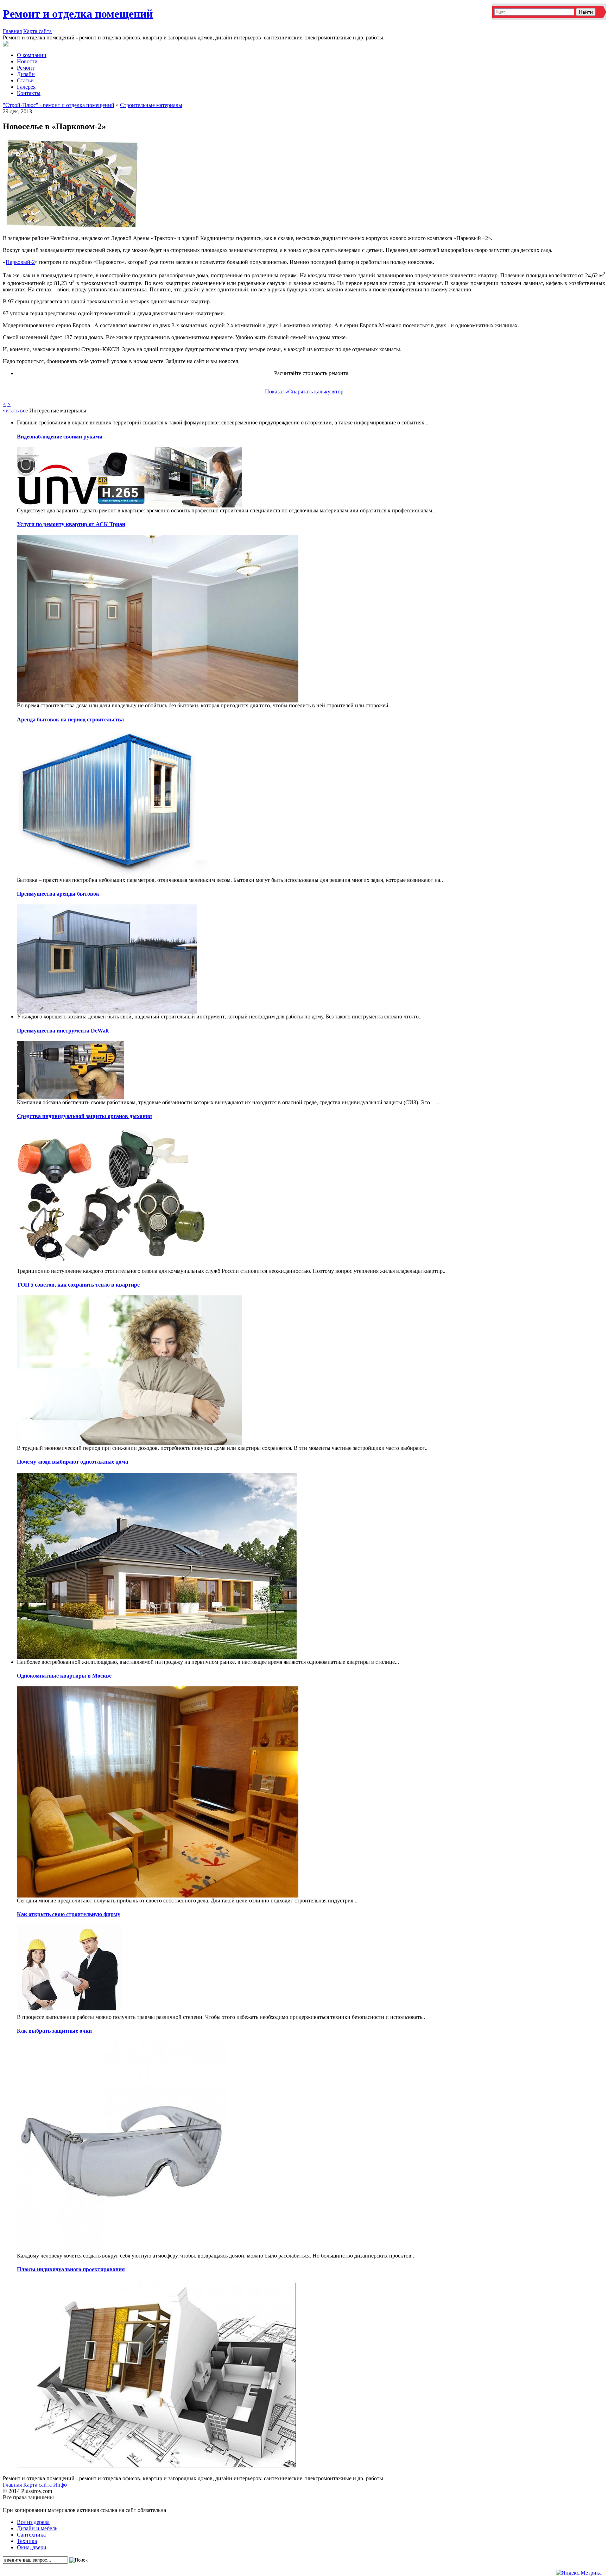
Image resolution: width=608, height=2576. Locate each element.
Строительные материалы (151, 105)
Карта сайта (37, 31)
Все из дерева (33, 2522)
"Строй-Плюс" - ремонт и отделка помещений (59, 105)
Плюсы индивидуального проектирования (71, 2269)
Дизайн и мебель (37, 2528)
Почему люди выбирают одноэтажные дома (72, 1462)
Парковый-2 (20, 262)
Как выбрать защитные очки (54, 2031)
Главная (12, 31)
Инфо (60, 2485)
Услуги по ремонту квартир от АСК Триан (71, 524)
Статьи (25, 80)
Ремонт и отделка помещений (78, 14)
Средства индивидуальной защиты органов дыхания (84, 1116)
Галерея (26, 87)
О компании (32, 55)
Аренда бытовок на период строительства (70, 719)
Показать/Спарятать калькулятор (304, 392)
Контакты (29, 93)
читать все (15, 411)
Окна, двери (32, 2547)
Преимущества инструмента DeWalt (63, 1031)
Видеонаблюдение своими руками (60, 437)
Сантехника (31, 2535)
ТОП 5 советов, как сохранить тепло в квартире (78, 1285)
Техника (27, 2541)
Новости (27, 61)
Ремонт (26, 68)
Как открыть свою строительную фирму (69, 1914)
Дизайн (26, 74)
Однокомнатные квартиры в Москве (64, 1676)
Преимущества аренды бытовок (58, 894)
